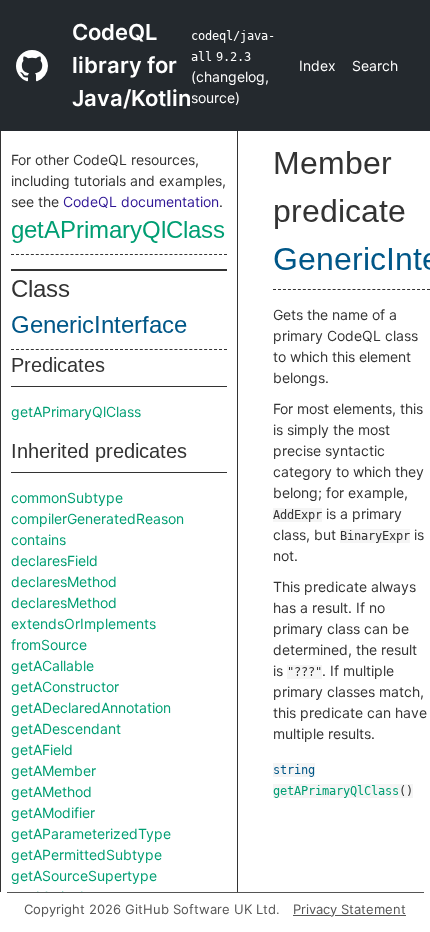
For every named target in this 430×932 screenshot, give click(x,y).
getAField (42, 749)
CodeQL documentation (141, 201)
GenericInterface (99, 324)
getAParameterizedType (91, 833)
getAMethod (51, 791)
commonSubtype (67, 497)
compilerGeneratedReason (97, 518)
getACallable (52, 665)
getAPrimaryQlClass (118, 229)
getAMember (53, 770)
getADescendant (66, 728)
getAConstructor (65, 686)
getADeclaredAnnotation (91, 707)
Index (317, 65)
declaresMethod (64, 581)
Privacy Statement (349, 909)
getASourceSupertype (84, 875)
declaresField (54, 560)
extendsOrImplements (83, 623)
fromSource (49, 644)
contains (38, 539)
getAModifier (53, 812)
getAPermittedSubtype (86, 854)
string (294, 770)
